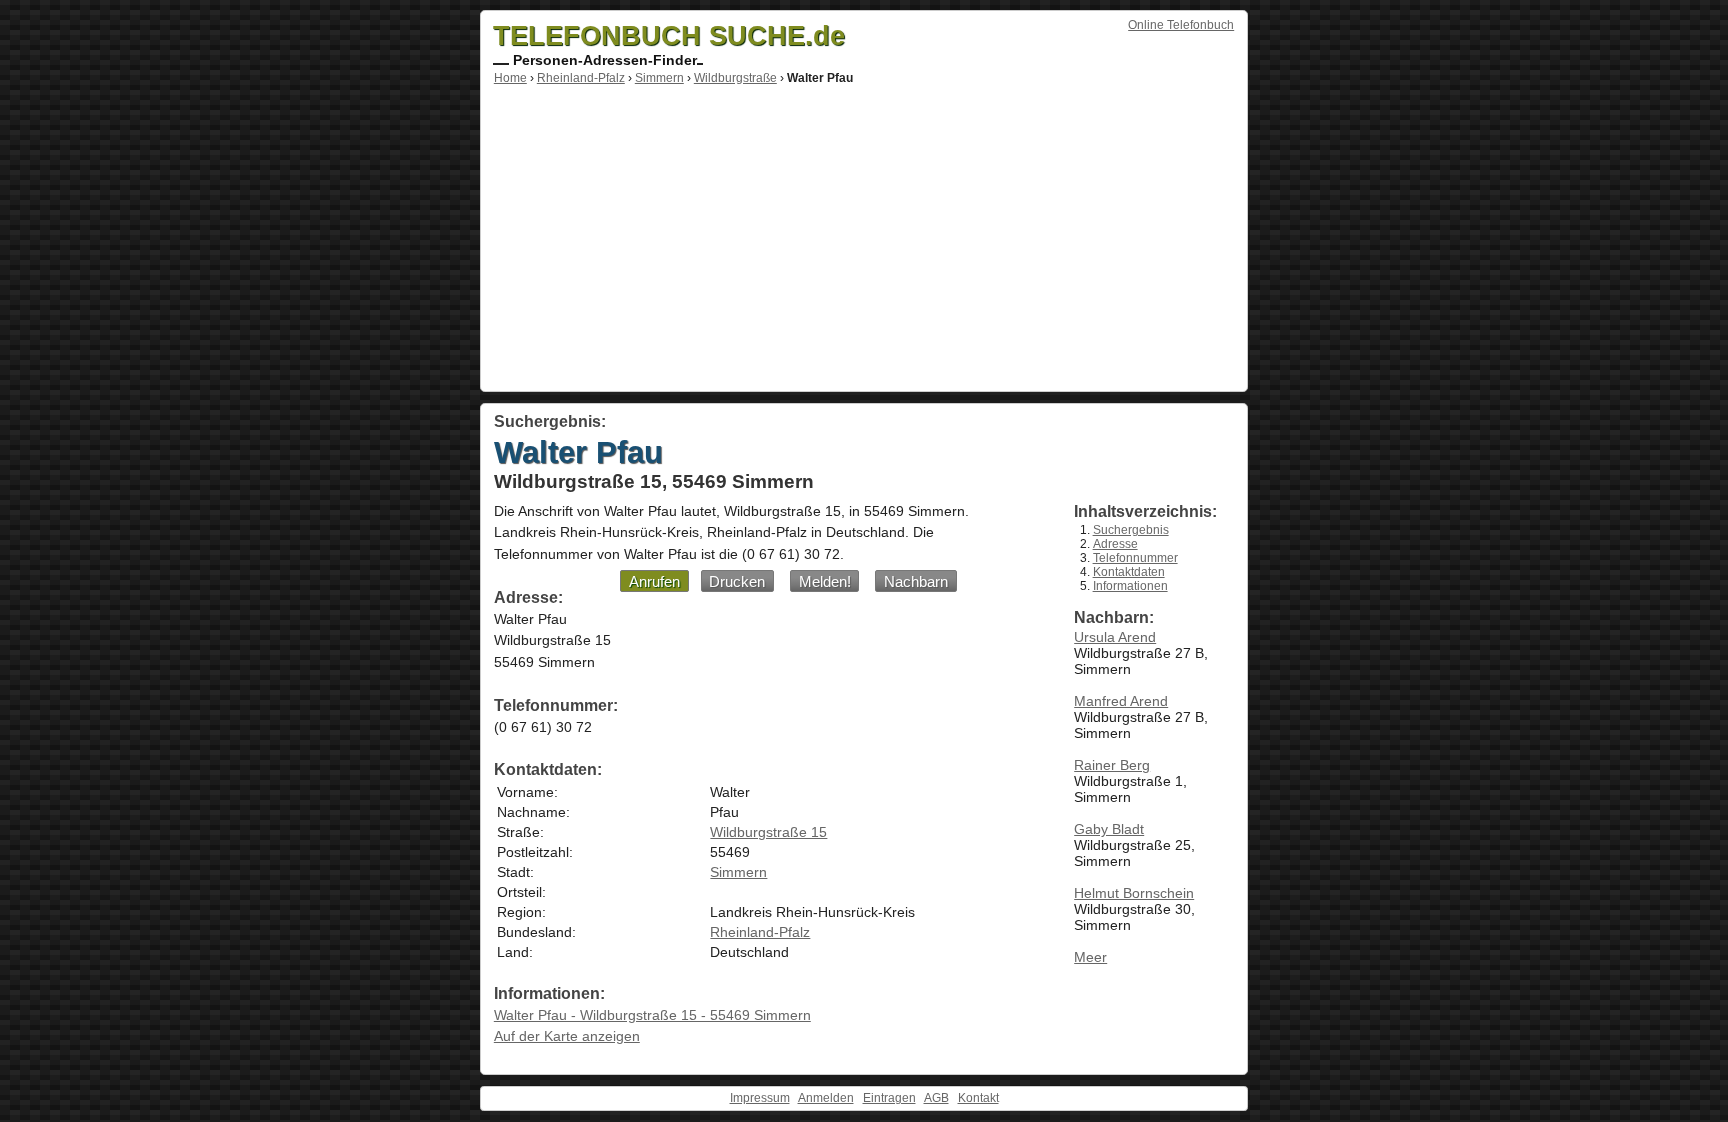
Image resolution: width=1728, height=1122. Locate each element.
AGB (936, 1098)
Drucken (737, 581)
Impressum (760, 1098)
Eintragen (889, 1098)
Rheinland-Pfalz (581, 78)
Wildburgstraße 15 (768, 832)
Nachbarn (916, 581)
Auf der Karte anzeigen (567, 1036)
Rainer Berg (1112, 765)
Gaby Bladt (1109, 829)
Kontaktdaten (1129, 572)
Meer (1090, 957)
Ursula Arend (1115, 637)
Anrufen (654, 581)
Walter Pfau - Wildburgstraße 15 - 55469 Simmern (652, 1015)
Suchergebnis (1131, 530)
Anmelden (826, 1098)
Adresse (1115, 544)
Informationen (1130, 586)
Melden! (825, 581)
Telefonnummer (1135, 558)
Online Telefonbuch (1181, 25)
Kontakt (978, 1098)
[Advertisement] (864, 235)
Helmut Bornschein (1134, 893)
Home (510, 78)
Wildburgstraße (735, 78)
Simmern (659, 78)
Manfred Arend (1121, 701)
